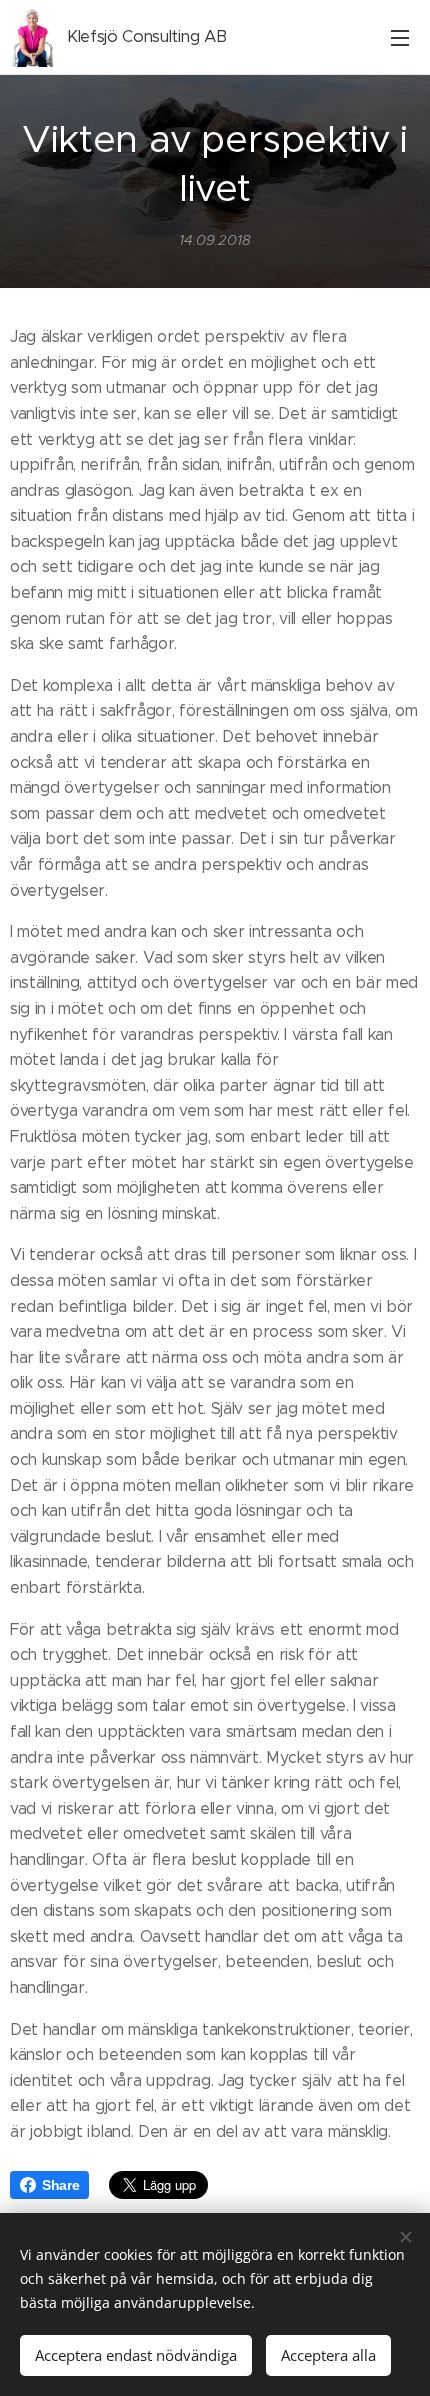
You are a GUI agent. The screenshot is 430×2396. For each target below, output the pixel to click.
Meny (400, 37)
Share (60, 2185)
